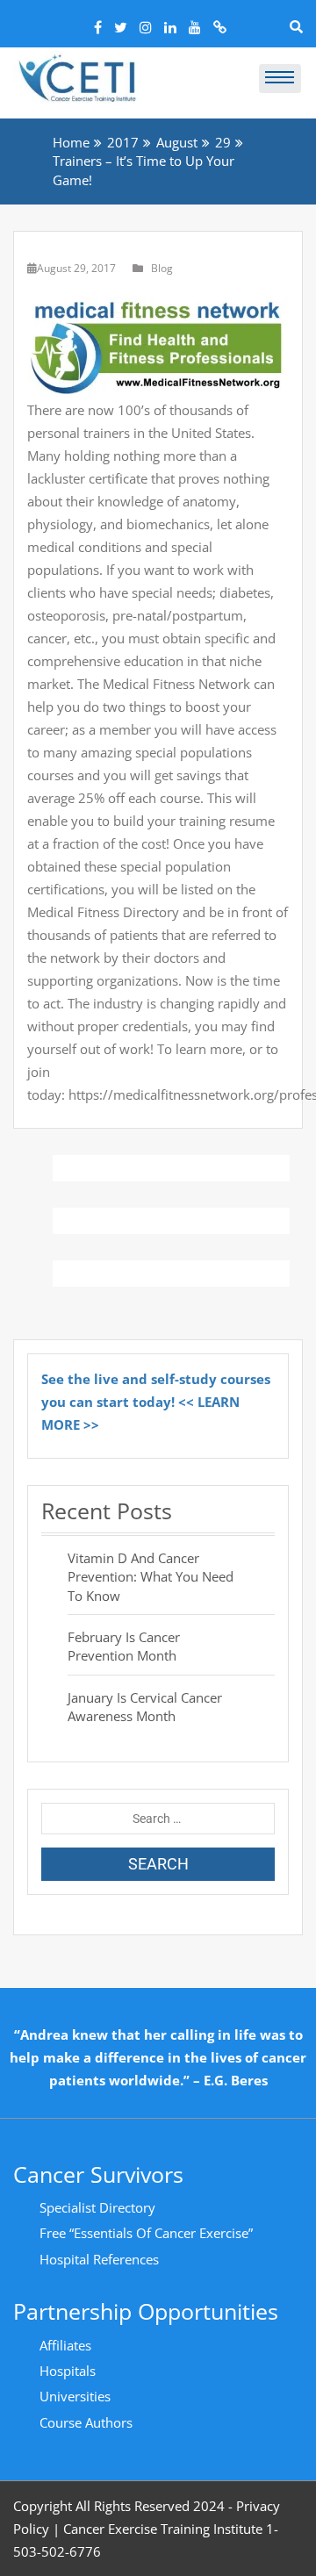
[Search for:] (158, 1819)
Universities (75, 2396)
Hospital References (99, 2259)
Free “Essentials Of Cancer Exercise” (146, 2233)
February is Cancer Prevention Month (124, 1646)
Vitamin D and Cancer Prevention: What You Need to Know (151, 1577)
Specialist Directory (97, 2207)
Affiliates (65, 2345)
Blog (162, 268)
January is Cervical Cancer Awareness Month (145, 1707)
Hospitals (68, 2371)
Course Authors (86, 2422)
